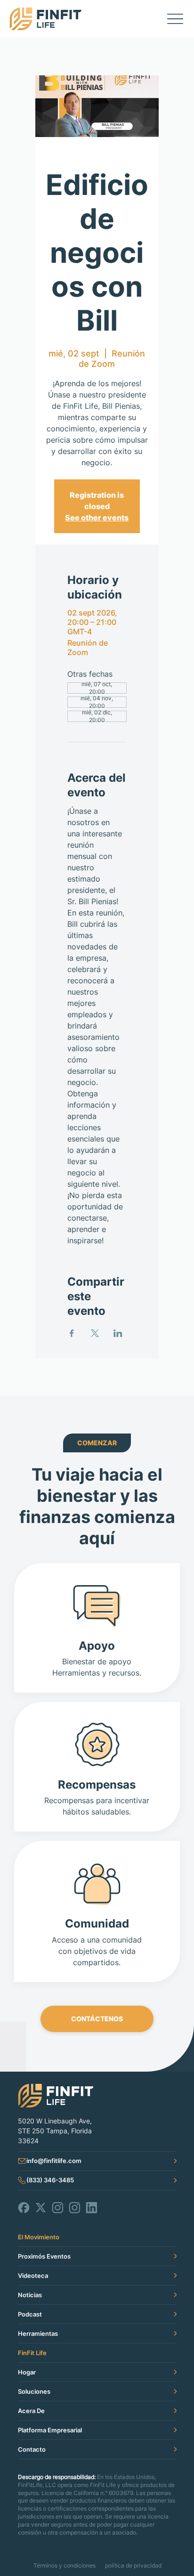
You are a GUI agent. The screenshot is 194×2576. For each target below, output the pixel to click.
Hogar (27, 2372)
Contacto (32, 2449)
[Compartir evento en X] (95, 1333)
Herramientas (38, 2333)
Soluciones (34, 2391)
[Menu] (175, 19)
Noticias (30, 2295)
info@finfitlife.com (54, 2161)
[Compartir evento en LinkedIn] (118, 1333)
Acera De (31, 2411)
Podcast (30, 2314)
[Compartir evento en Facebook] (72, 1333)
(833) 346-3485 (50, 2180)
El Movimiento (39, 2237)
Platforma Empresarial (50, 2430)
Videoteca (33, 2276)
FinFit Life (32, 2353)
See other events (97, 518)
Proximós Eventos (44, 2256)
